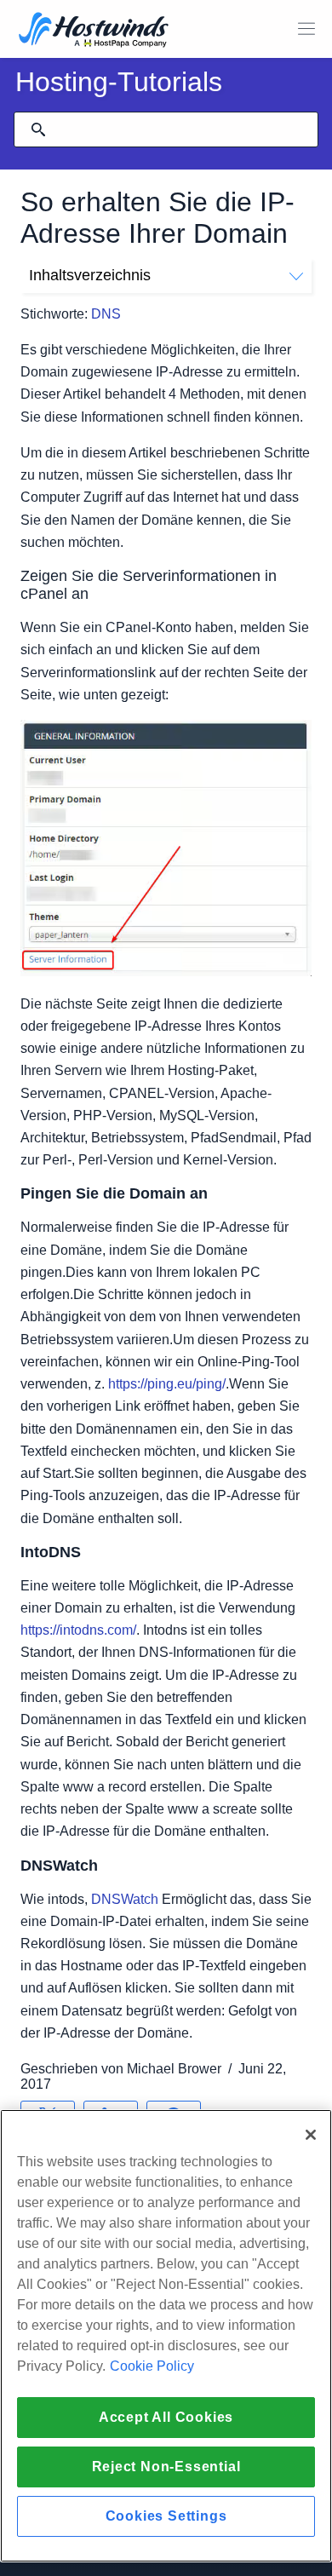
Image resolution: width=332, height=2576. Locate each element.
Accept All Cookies (166, 2417)
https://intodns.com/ (78, 1630)
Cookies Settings (166, 2516)
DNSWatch (125, 1899)
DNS (106, 314)
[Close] (311, 2135)
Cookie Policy (152, 2366)
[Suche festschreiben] (38, 129)
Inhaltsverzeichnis (90, 275)
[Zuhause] (94, 31)
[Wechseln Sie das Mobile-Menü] (306, 29)
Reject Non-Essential (166, 2467)
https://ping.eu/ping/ (167, 1384)
